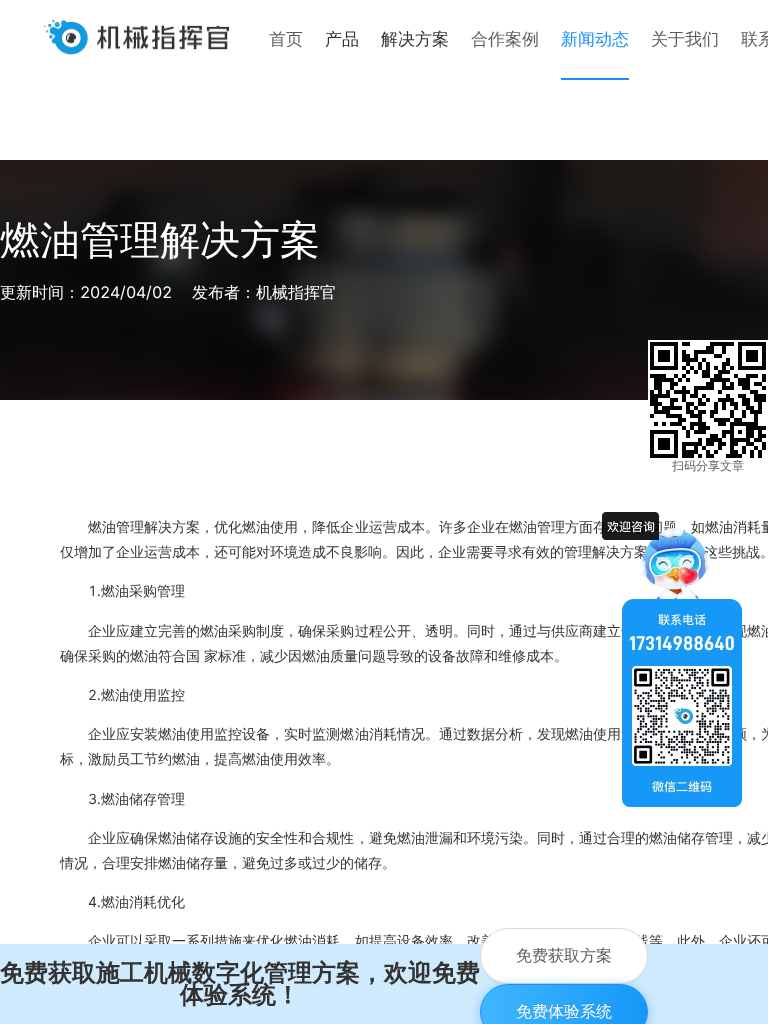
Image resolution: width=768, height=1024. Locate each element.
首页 (286, 39)
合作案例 (505, 39)
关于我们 (685, 39)
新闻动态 (595, 39)
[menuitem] (286, 40)
